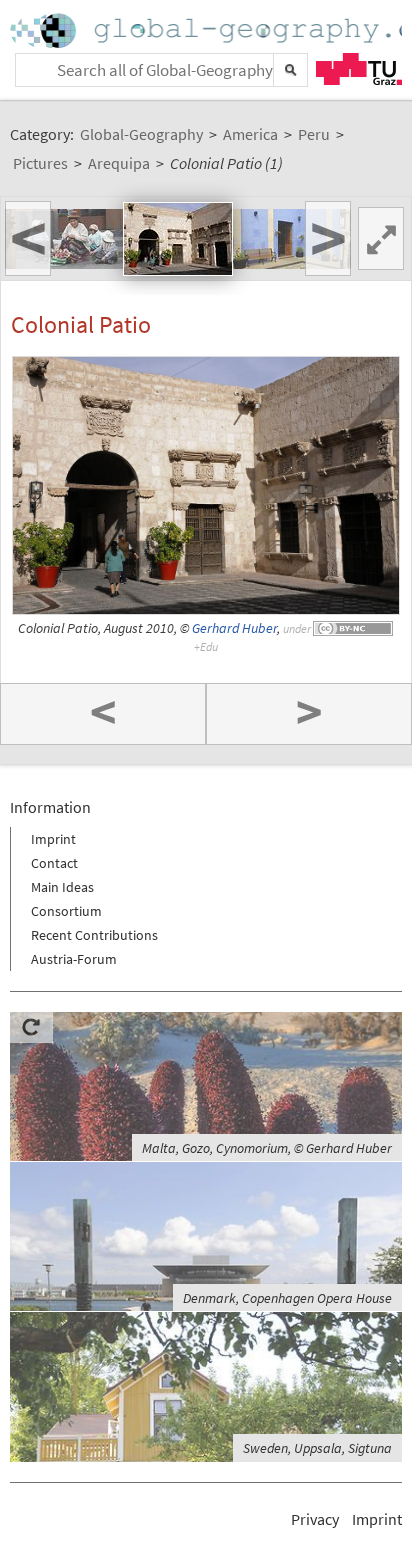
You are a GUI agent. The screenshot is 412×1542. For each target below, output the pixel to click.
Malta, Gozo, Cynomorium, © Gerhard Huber (267, 1148)
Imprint (53, 839)
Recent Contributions (94, 935)
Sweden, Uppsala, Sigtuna (317, 1448)
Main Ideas (62, 887)
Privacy (315, 1519)
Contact (54, 863)
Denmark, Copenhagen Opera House (287, 1298)
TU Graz (359, 69)
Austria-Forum (74, 959)
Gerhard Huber (234, 628)
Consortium (66, 911)
